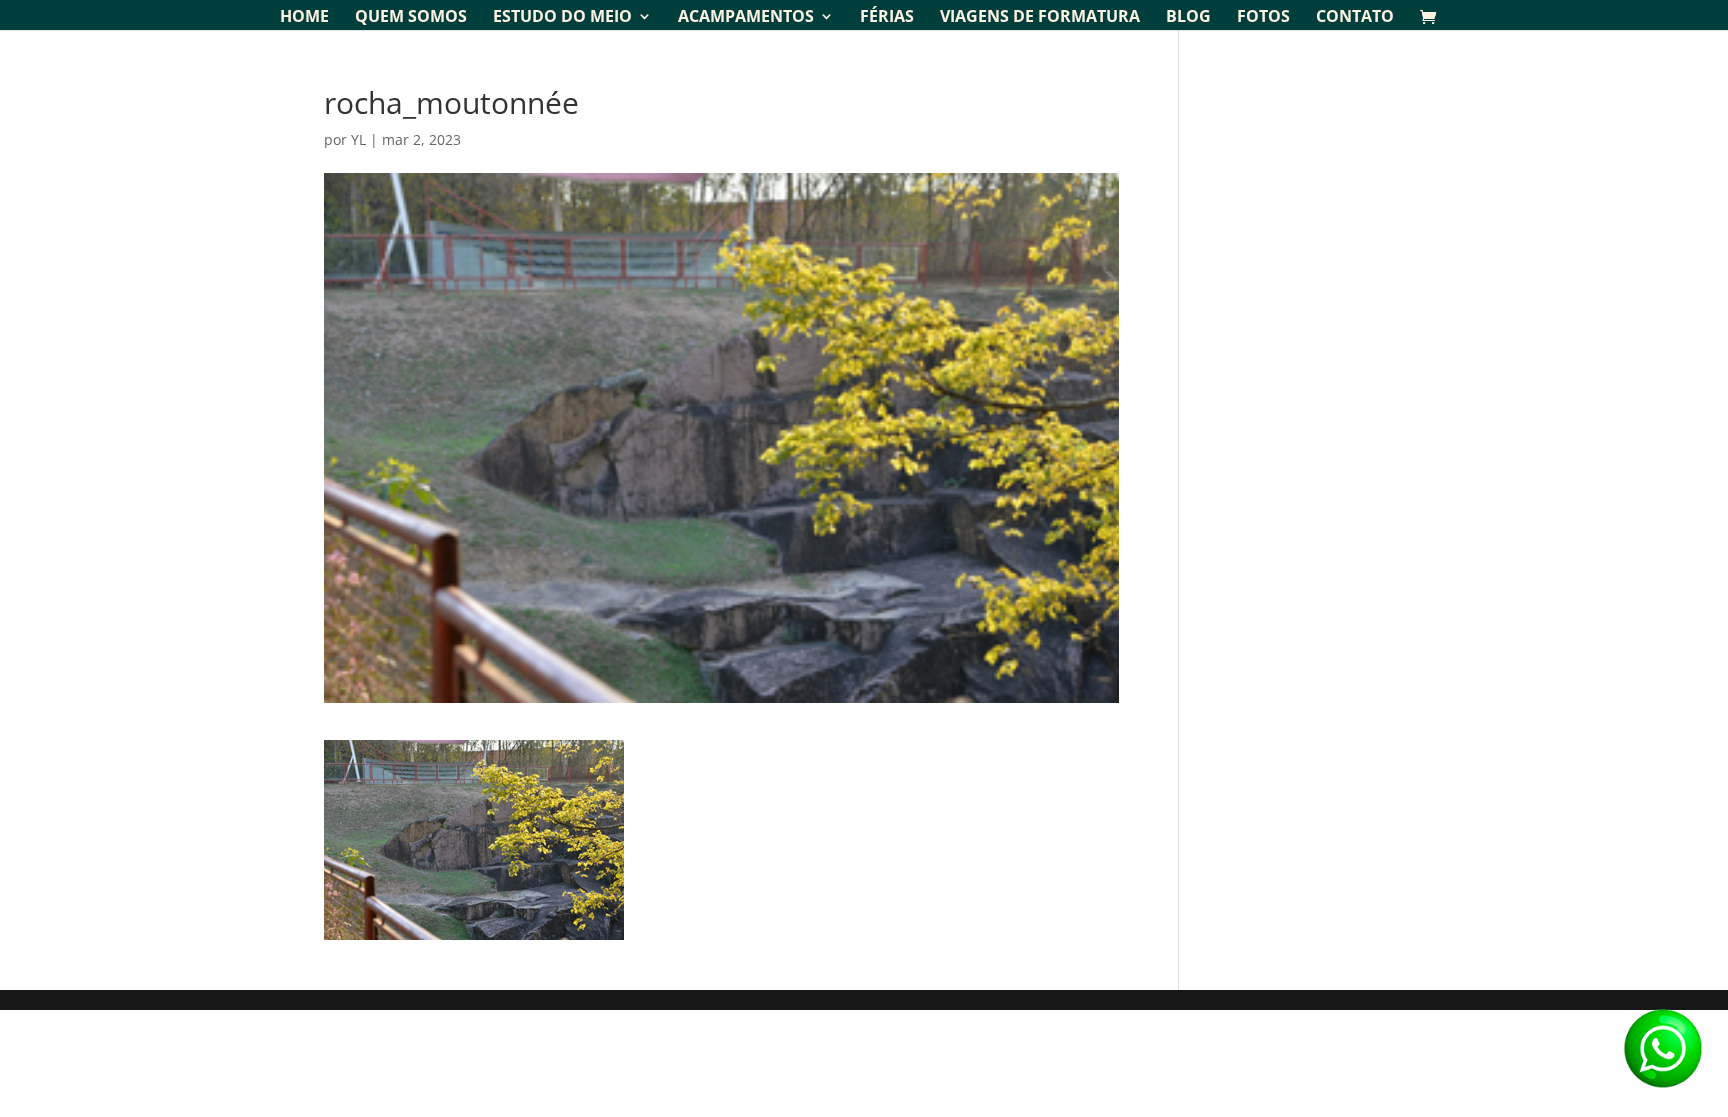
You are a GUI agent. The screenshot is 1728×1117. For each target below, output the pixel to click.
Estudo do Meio (562, 18)
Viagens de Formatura (1040, 18)
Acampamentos (746, 18)
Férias (887, 18)
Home (304, 18)
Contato (1355, 18)
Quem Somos (411, 18)
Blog (1188, 18)
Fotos (1263, 18)
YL (358, 139)
